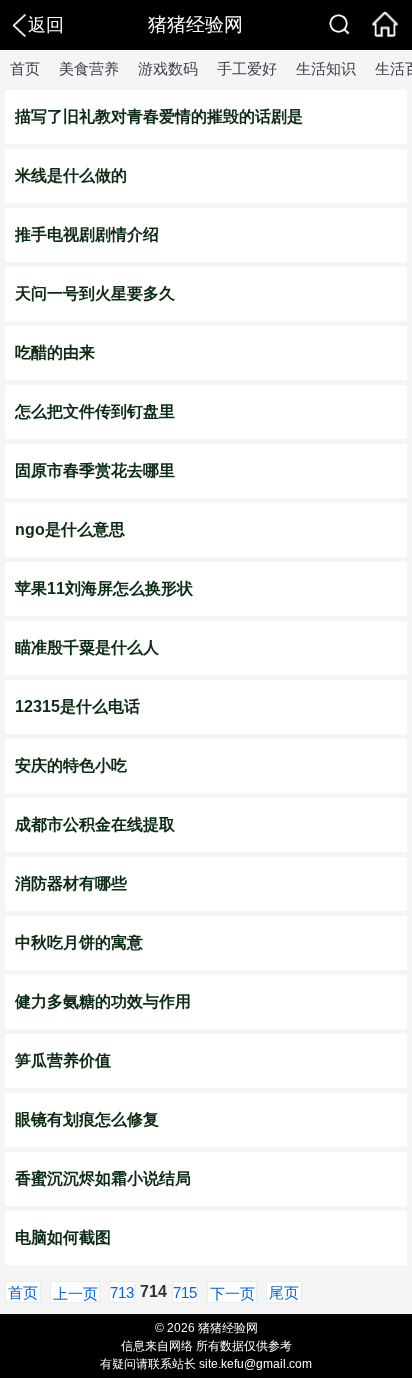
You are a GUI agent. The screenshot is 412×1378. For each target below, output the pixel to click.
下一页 (232, 1293)
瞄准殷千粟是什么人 (87, 647)
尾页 (284, 1292)
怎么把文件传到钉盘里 (95, 411)
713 (122, 1292)
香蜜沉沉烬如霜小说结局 (103, 1178)
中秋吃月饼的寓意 (79, 942)
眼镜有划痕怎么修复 (87, 1119)
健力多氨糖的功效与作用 (103, 1001)
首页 (25, 68)
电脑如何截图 (63, 1237)
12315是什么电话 (77, 706)
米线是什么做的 (71, 175)
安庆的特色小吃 (71, 765)
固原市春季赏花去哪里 (95, 470)
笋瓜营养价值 (63, 1060)
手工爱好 (247, 68)
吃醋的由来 (55, 352)
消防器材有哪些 (71, 883)
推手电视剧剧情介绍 (87, 234)
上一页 (75, 1293)
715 (185, 1292)
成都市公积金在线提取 (95, 824)
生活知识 (326, 68)
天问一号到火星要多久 (95, 293)
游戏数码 (168, 68)
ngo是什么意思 (70, 529)
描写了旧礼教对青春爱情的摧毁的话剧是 (159, 116)
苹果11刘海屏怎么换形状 (104, 588)
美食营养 (89, 68)
